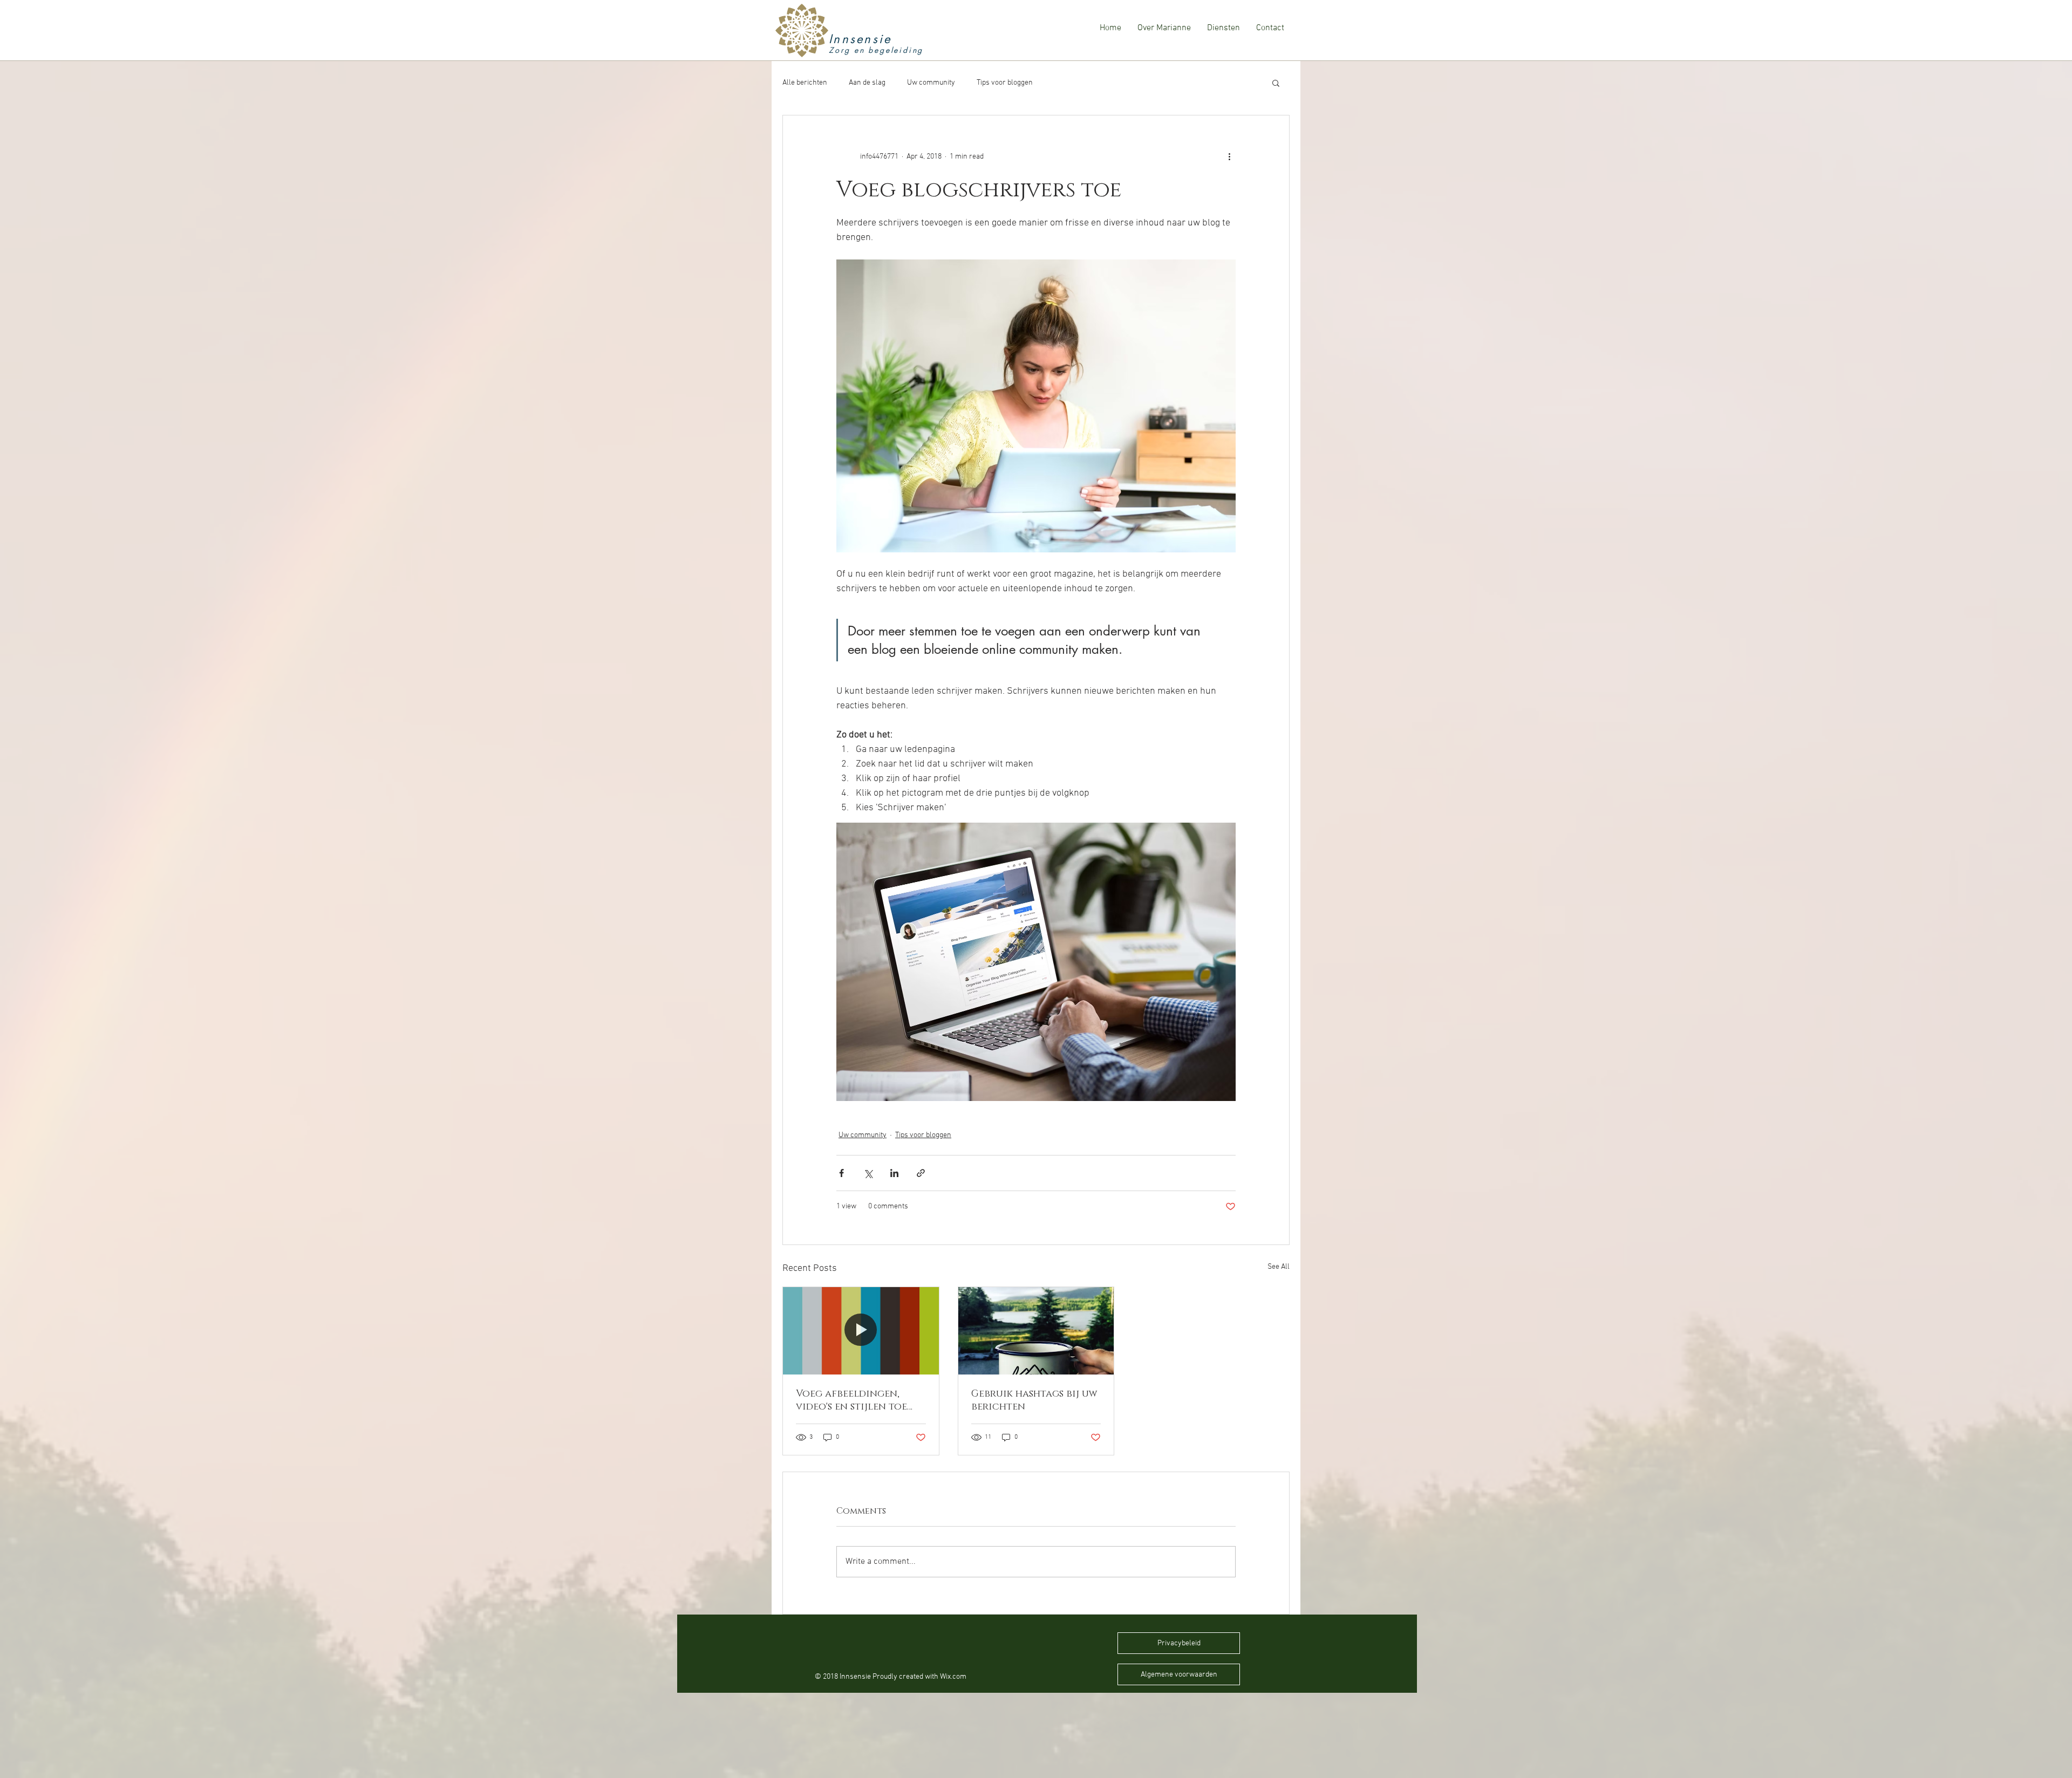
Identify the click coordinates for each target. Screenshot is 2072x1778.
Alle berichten (805, 83)
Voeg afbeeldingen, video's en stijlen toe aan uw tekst (851, 1400)
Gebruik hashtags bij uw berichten (1034, 1400)
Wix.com (953, 1677)
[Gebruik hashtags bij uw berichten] (1036, 1331)
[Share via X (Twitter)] (868, 1173)
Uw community (931, 83)
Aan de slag (867, 83)
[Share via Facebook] (841, 1173)
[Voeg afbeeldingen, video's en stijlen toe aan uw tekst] (861, 1331)
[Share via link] (921, 1173)
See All (1279, 1267)
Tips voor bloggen (1005, 83)
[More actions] (1229, 156)
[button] (1276, 83)
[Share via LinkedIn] (894, 1173)
